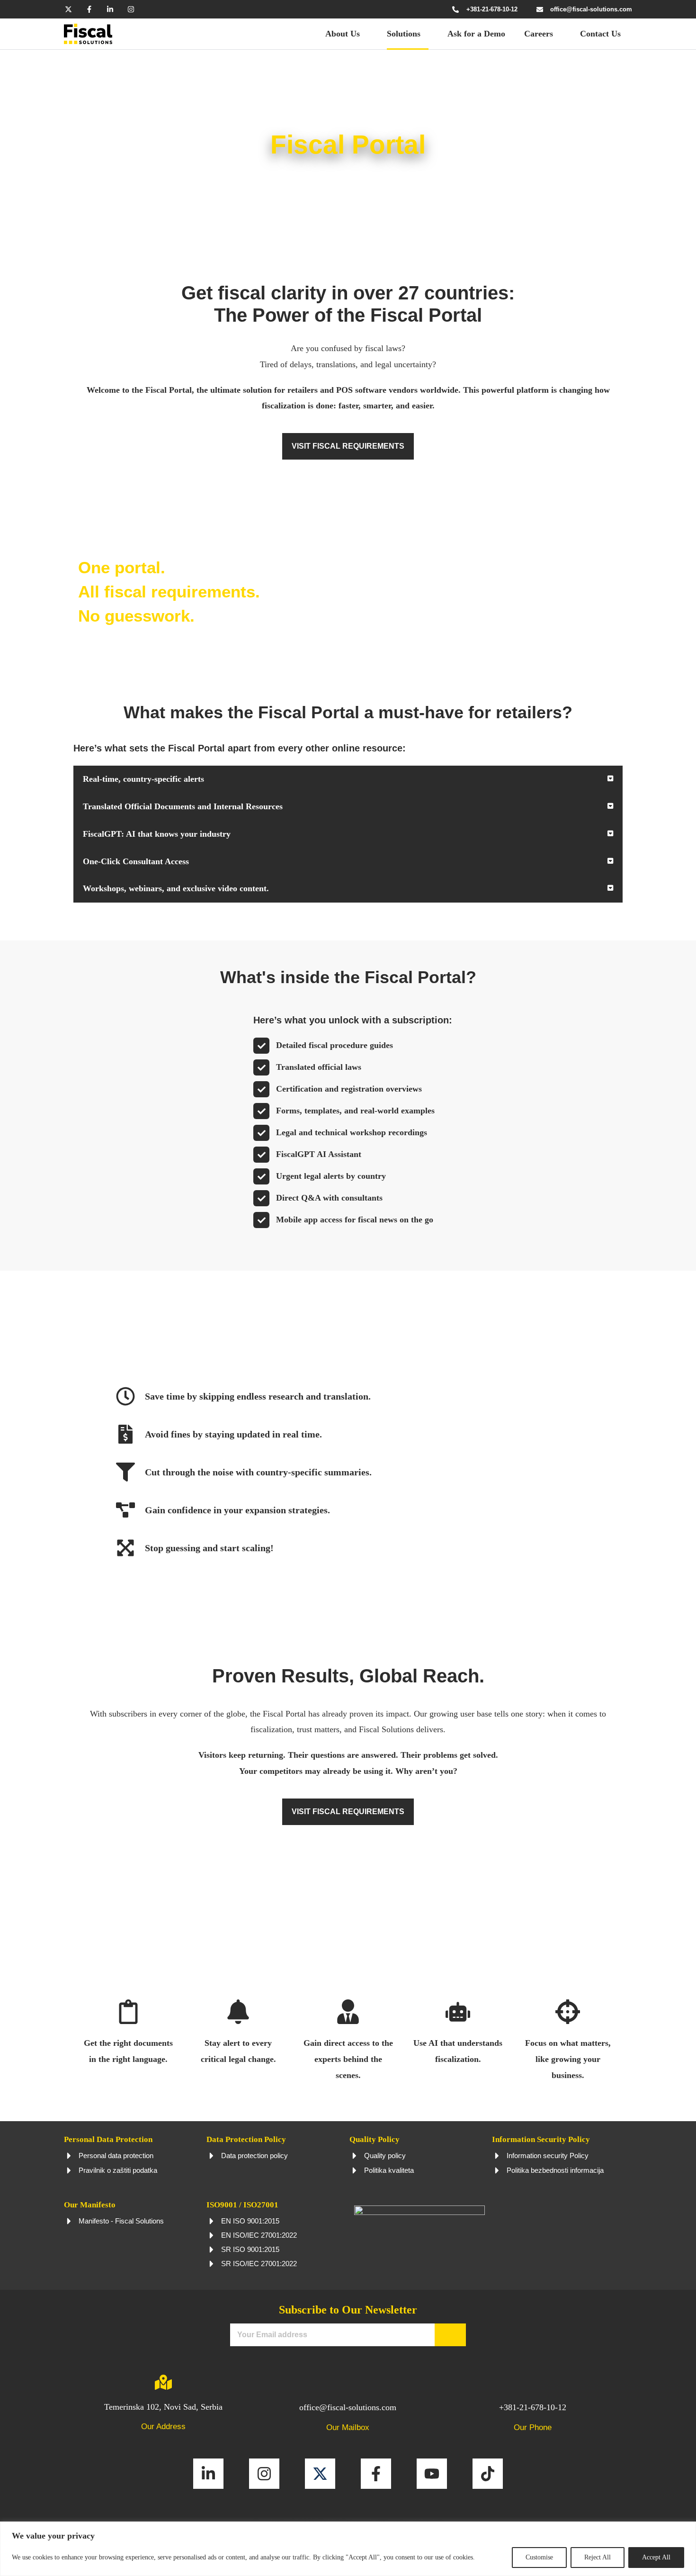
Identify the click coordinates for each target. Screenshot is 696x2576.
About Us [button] (343, 34)
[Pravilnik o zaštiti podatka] (69, 2170)
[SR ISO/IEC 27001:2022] (212, 2264)
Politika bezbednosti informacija (555, 2170)
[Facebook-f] (89, 9)
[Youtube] (432, 2474)
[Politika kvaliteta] (355, 2170)
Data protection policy (254, 2156)
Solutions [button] (404, 34)
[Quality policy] (355, 2156)
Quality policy (385, 2156)
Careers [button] (539, 34)
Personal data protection (116, 2156)
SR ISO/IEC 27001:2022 (259, 2264)
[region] (348, 2549)
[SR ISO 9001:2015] (212, 2250)
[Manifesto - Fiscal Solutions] (69, 2221)
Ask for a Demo (476, 34)
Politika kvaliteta (389, 2170)
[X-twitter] (68, 9)
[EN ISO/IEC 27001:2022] (212, 2235)
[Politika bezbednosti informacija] (497, 2170)
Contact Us (600, 34)
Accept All (656, 2557)
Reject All (598, 2557)
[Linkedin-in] (110, 9)
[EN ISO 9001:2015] (212, 2221)
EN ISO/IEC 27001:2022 (259, 2235)
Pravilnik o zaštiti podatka (118, 2170)
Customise (539, 2557)
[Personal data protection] (69, 2156)
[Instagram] (131, 9)
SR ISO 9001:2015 (250, 2249)
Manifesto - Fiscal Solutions (121, 2221)
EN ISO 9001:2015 (250, 2221)
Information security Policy (548, 2156)
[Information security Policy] (497, 2156)
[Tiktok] (488, 2474)
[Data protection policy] (212, 2156)
